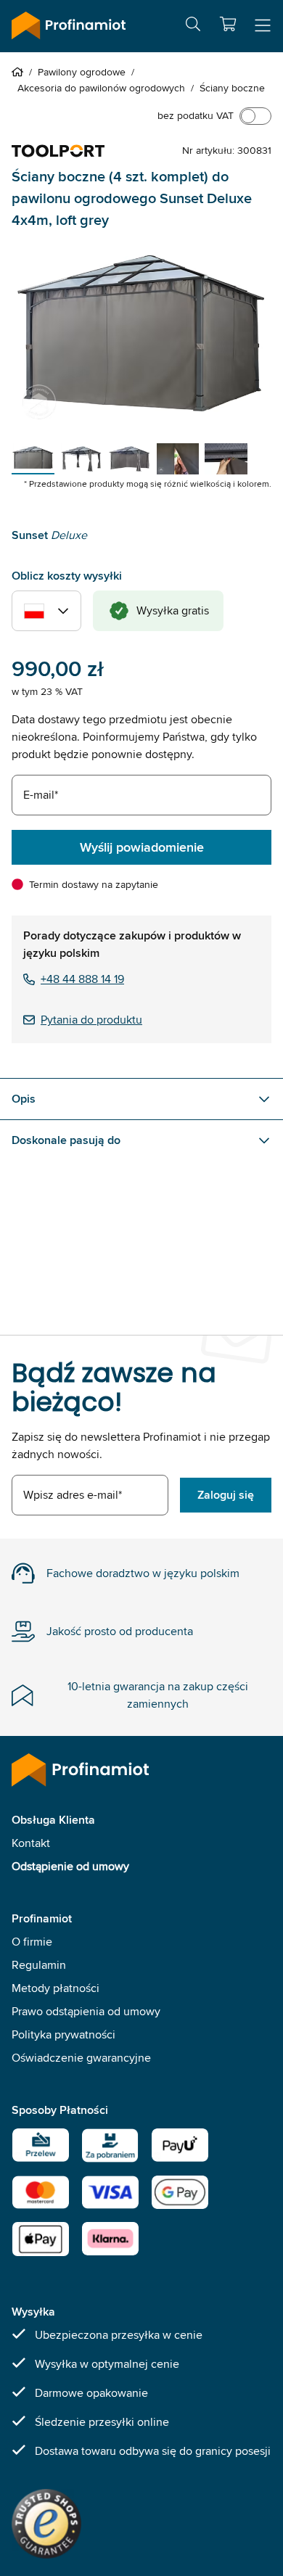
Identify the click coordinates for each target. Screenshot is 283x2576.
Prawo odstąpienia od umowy (86, 2011)
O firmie (32, 1942)
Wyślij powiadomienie (142, 847)
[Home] (20, 72)
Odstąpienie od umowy (70, 1866)
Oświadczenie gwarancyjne (81, 2058)
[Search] (193, 26)
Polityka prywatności (63, 2034)
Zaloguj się (226, 1495)
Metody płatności (56, 1988)
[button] (228, 24)
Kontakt (31, 1843)
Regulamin (39, 1965)
